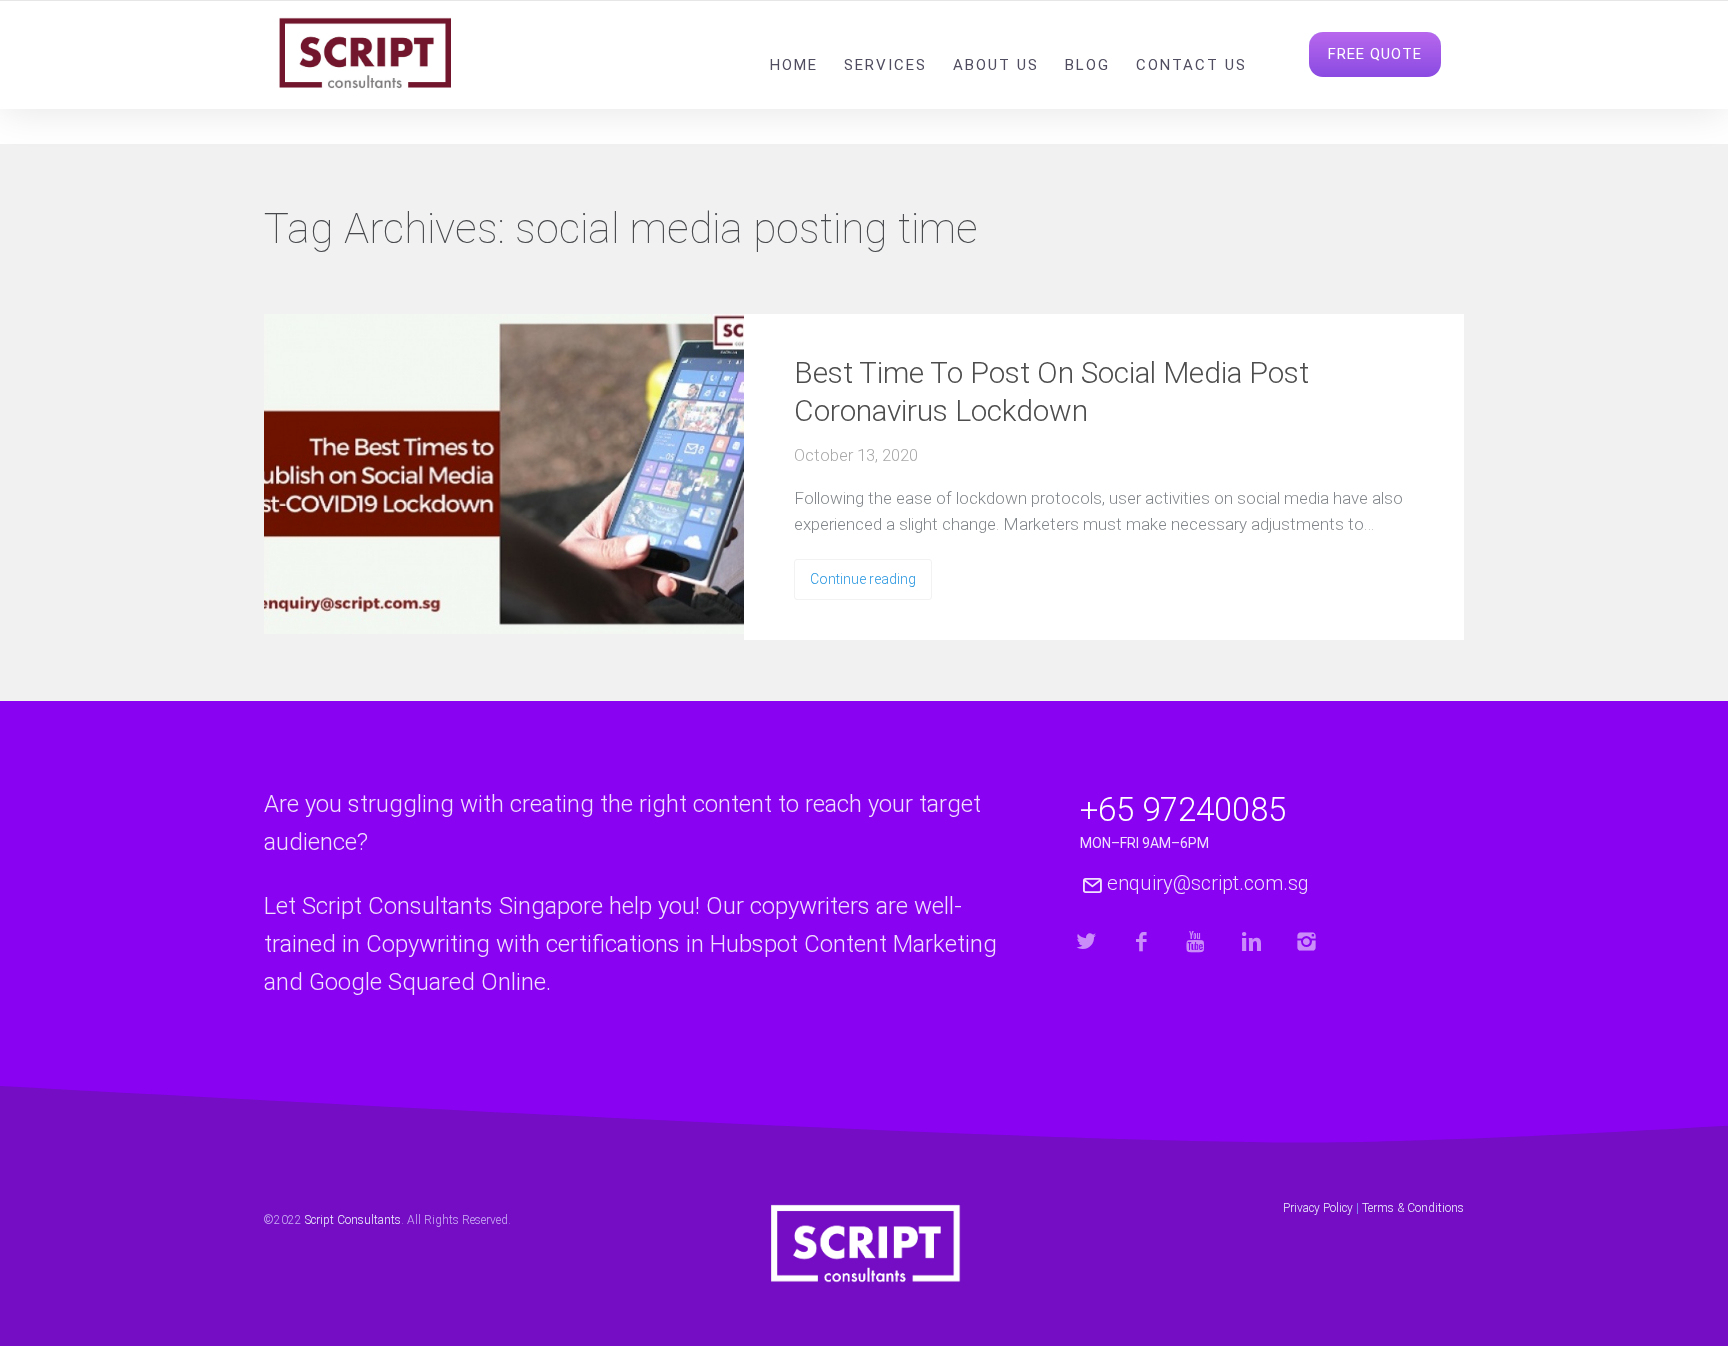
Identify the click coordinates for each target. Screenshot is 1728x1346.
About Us (996, 65)
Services (885, 65)
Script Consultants (353, 1220)
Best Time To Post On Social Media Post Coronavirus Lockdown (1051, 391)
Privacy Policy (1318, 1208)
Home (794, 65)
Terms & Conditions (1413, 1208)
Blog (1087, 65)
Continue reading (863, 579)
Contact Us (1191, 65)
